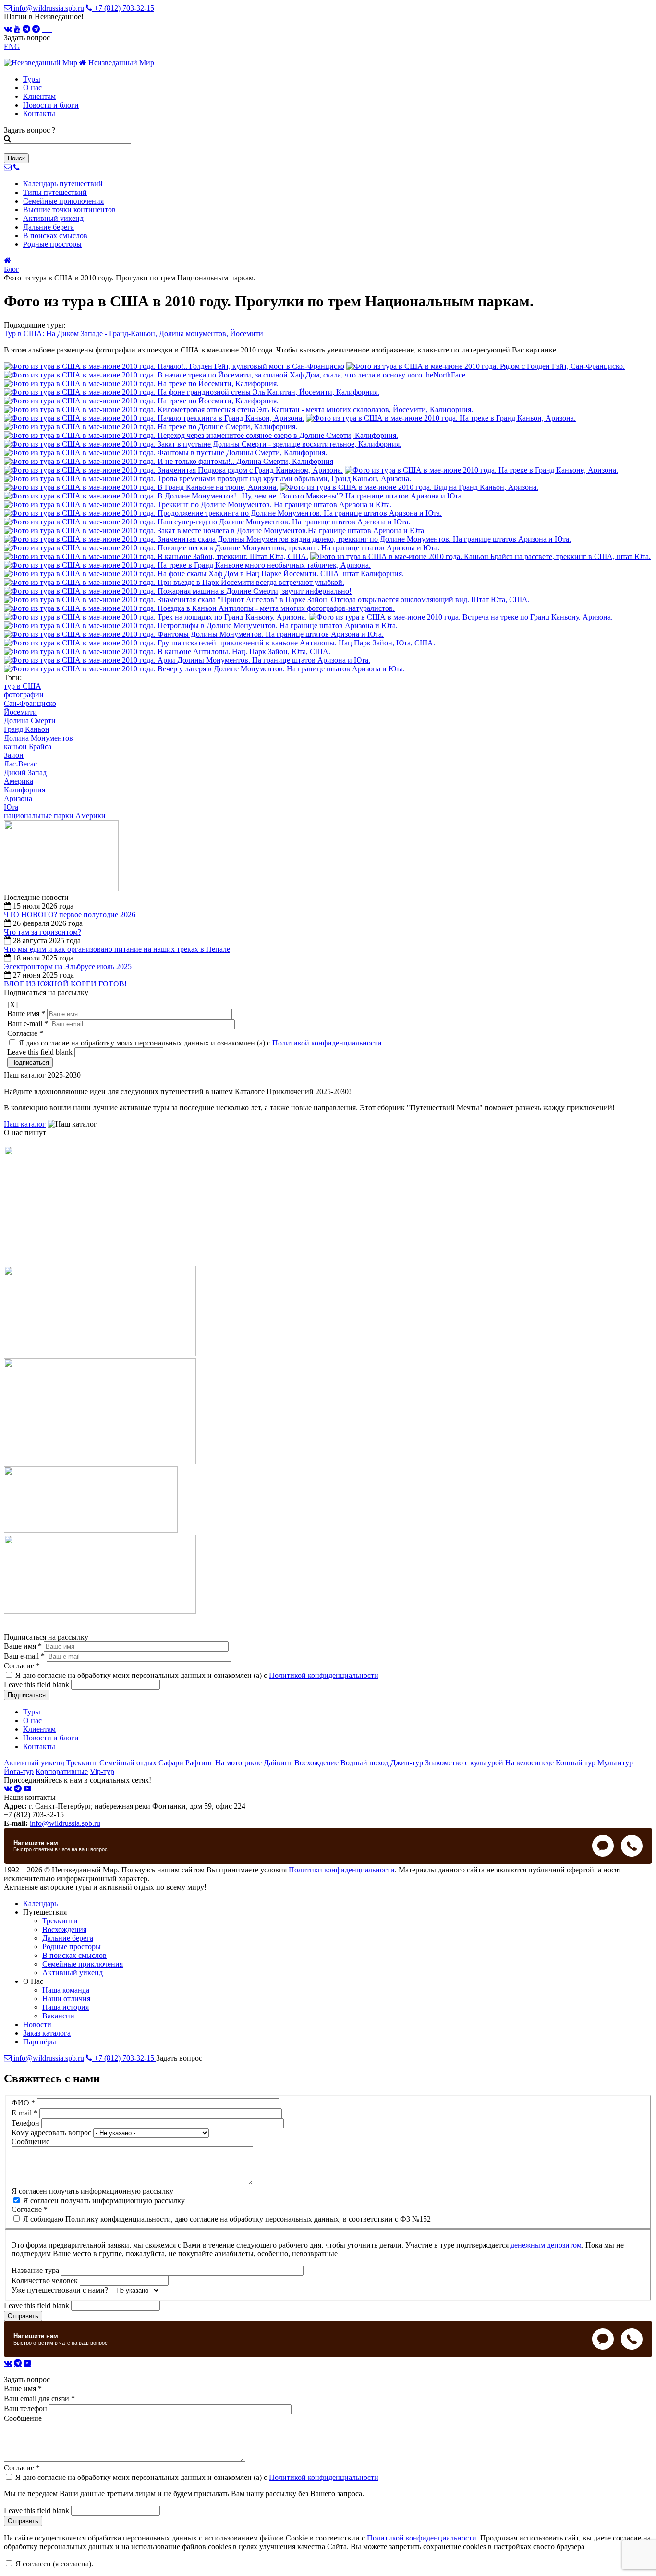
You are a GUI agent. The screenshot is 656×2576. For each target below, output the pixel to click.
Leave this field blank (41, 1052)
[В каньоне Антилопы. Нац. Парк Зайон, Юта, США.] (167, 651)
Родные (52, 244)
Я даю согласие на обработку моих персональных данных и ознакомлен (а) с (200, 1043)
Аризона (18, 798)
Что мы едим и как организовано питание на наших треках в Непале (117, 949)
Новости (37, 2024)
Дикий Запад (25, 772)
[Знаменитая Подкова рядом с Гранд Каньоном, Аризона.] (173, 470)
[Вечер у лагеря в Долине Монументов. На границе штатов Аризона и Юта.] (204, 669)
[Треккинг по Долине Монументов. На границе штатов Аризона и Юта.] (198, 504)
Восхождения (64, 1929)
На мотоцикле (238, 1763)
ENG (12, 46)
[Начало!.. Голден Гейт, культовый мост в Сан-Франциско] (174, 366)
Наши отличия (66, 1999)
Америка (18, 781)
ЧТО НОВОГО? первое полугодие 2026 (70, 915)
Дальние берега (68, 1938)
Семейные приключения (83, 1964)
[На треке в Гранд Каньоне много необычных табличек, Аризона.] (187, 565)
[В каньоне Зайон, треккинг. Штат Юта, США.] (156, 556)
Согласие (25, 1033)
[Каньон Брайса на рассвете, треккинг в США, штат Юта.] (480, 556)
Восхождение (316, 1763)
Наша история (66, 2007)
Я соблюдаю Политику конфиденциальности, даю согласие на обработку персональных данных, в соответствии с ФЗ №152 (227, 2219)
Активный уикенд (34, 1763)
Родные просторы (72, 1947)
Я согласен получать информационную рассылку (92, 2191)
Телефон (26, 2123)
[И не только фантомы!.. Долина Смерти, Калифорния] (169, 461)
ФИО (23, 2103)
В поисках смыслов (74, 1955)
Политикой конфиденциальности (327, 1043)
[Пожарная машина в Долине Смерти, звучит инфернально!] (178, 591)
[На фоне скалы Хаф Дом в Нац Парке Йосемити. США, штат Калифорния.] (204, 574)
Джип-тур (407, 1763)
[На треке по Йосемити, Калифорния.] (141, 383)
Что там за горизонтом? (43, 932)
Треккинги (60, 1921)
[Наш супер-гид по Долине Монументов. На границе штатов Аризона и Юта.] (207, 522)
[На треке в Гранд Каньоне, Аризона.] (481, 470)
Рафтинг (199, 1763)
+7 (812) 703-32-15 (123, 8)
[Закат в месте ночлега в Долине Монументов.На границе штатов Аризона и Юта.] (215, 530)
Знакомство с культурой (464, 1763)
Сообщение (30, 2142)
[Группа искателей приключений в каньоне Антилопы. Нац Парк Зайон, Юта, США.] (219, 643)
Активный (53, 218)
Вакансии (58, 2016)
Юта (11, 807)
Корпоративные (62, 1771)
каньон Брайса (28, 747)
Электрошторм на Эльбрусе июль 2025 (68, 966)
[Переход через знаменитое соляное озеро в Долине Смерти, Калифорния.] (201, 435)
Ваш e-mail (28, 1024)
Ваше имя (26, 1014)
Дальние (49, 227)
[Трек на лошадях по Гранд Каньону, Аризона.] (155, 617)
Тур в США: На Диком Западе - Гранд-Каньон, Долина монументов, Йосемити (134, 334)
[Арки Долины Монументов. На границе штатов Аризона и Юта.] (187, 660)
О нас (32, 88)
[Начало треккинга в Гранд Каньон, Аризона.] (154, 418)
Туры (32, 79)
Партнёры (40, 2042)
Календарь (63, 184)
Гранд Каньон (27, 729)
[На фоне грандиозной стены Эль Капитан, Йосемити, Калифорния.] (192, 392)
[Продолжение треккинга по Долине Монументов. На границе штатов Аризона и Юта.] (223, 513)
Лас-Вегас (20, 764)
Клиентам (39, 96)
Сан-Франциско (30, 703)
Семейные (63, 201)
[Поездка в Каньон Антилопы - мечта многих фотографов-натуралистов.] (199, 608)
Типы (55, 192)
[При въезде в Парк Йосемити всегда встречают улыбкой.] (174, 582)
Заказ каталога (47, 2033)
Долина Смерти (30, 721)
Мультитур (615, 1763)
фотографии (24, 695)
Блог (12, 269)
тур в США (23, 686)
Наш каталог (25, 1124)
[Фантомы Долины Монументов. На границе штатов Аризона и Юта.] (194, 634)
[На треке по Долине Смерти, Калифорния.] (151, 427)
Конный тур (576, 1763)
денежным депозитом (546, 2245)
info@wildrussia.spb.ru (48, 8)
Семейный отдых (128, 1763)
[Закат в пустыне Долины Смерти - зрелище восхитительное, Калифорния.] (203, 444)
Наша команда (66, 1990)
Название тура (36, 2270)
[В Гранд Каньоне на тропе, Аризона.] (141, 487)
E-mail (24, 2113)
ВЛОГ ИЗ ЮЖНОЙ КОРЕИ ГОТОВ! (65, 984)
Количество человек (46, 2280)
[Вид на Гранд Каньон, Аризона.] (409, 487)
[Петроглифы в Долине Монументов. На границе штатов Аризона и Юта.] (201, 626)
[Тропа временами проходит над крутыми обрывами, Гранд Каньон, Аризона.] (207, 479)
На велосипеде (529, 1763)
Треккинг (82, 1763)
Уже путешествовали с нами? (61, 2290)
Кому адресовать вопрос (52, 2132)
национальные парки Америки (55, 816)
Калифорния (24, 790)
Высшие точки (69, 210)
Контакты (39, 114)
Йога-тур (19, 1771)
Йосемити (20, 712)
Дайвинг (278, 1763)
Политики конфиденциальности (342, 1870)
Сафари (171, 1763)
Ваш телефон (26, 2409)
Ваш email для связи (39, 2399)
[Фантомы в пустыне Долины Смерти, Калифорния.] (165, 453)
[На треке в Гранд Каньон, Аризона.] (441, 418)
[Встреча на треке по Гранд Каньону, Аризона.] (461, 617)
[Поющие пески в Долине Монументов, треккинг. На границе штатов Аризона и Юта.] (222, 548)
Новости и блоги (51, 105)
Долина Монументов (38, 738)
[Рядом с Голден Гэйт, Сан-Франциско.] (486, 366)
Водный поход (364, 1763)
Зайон (14, 755)
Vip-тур (102, 1771)
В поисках (55, 236)
